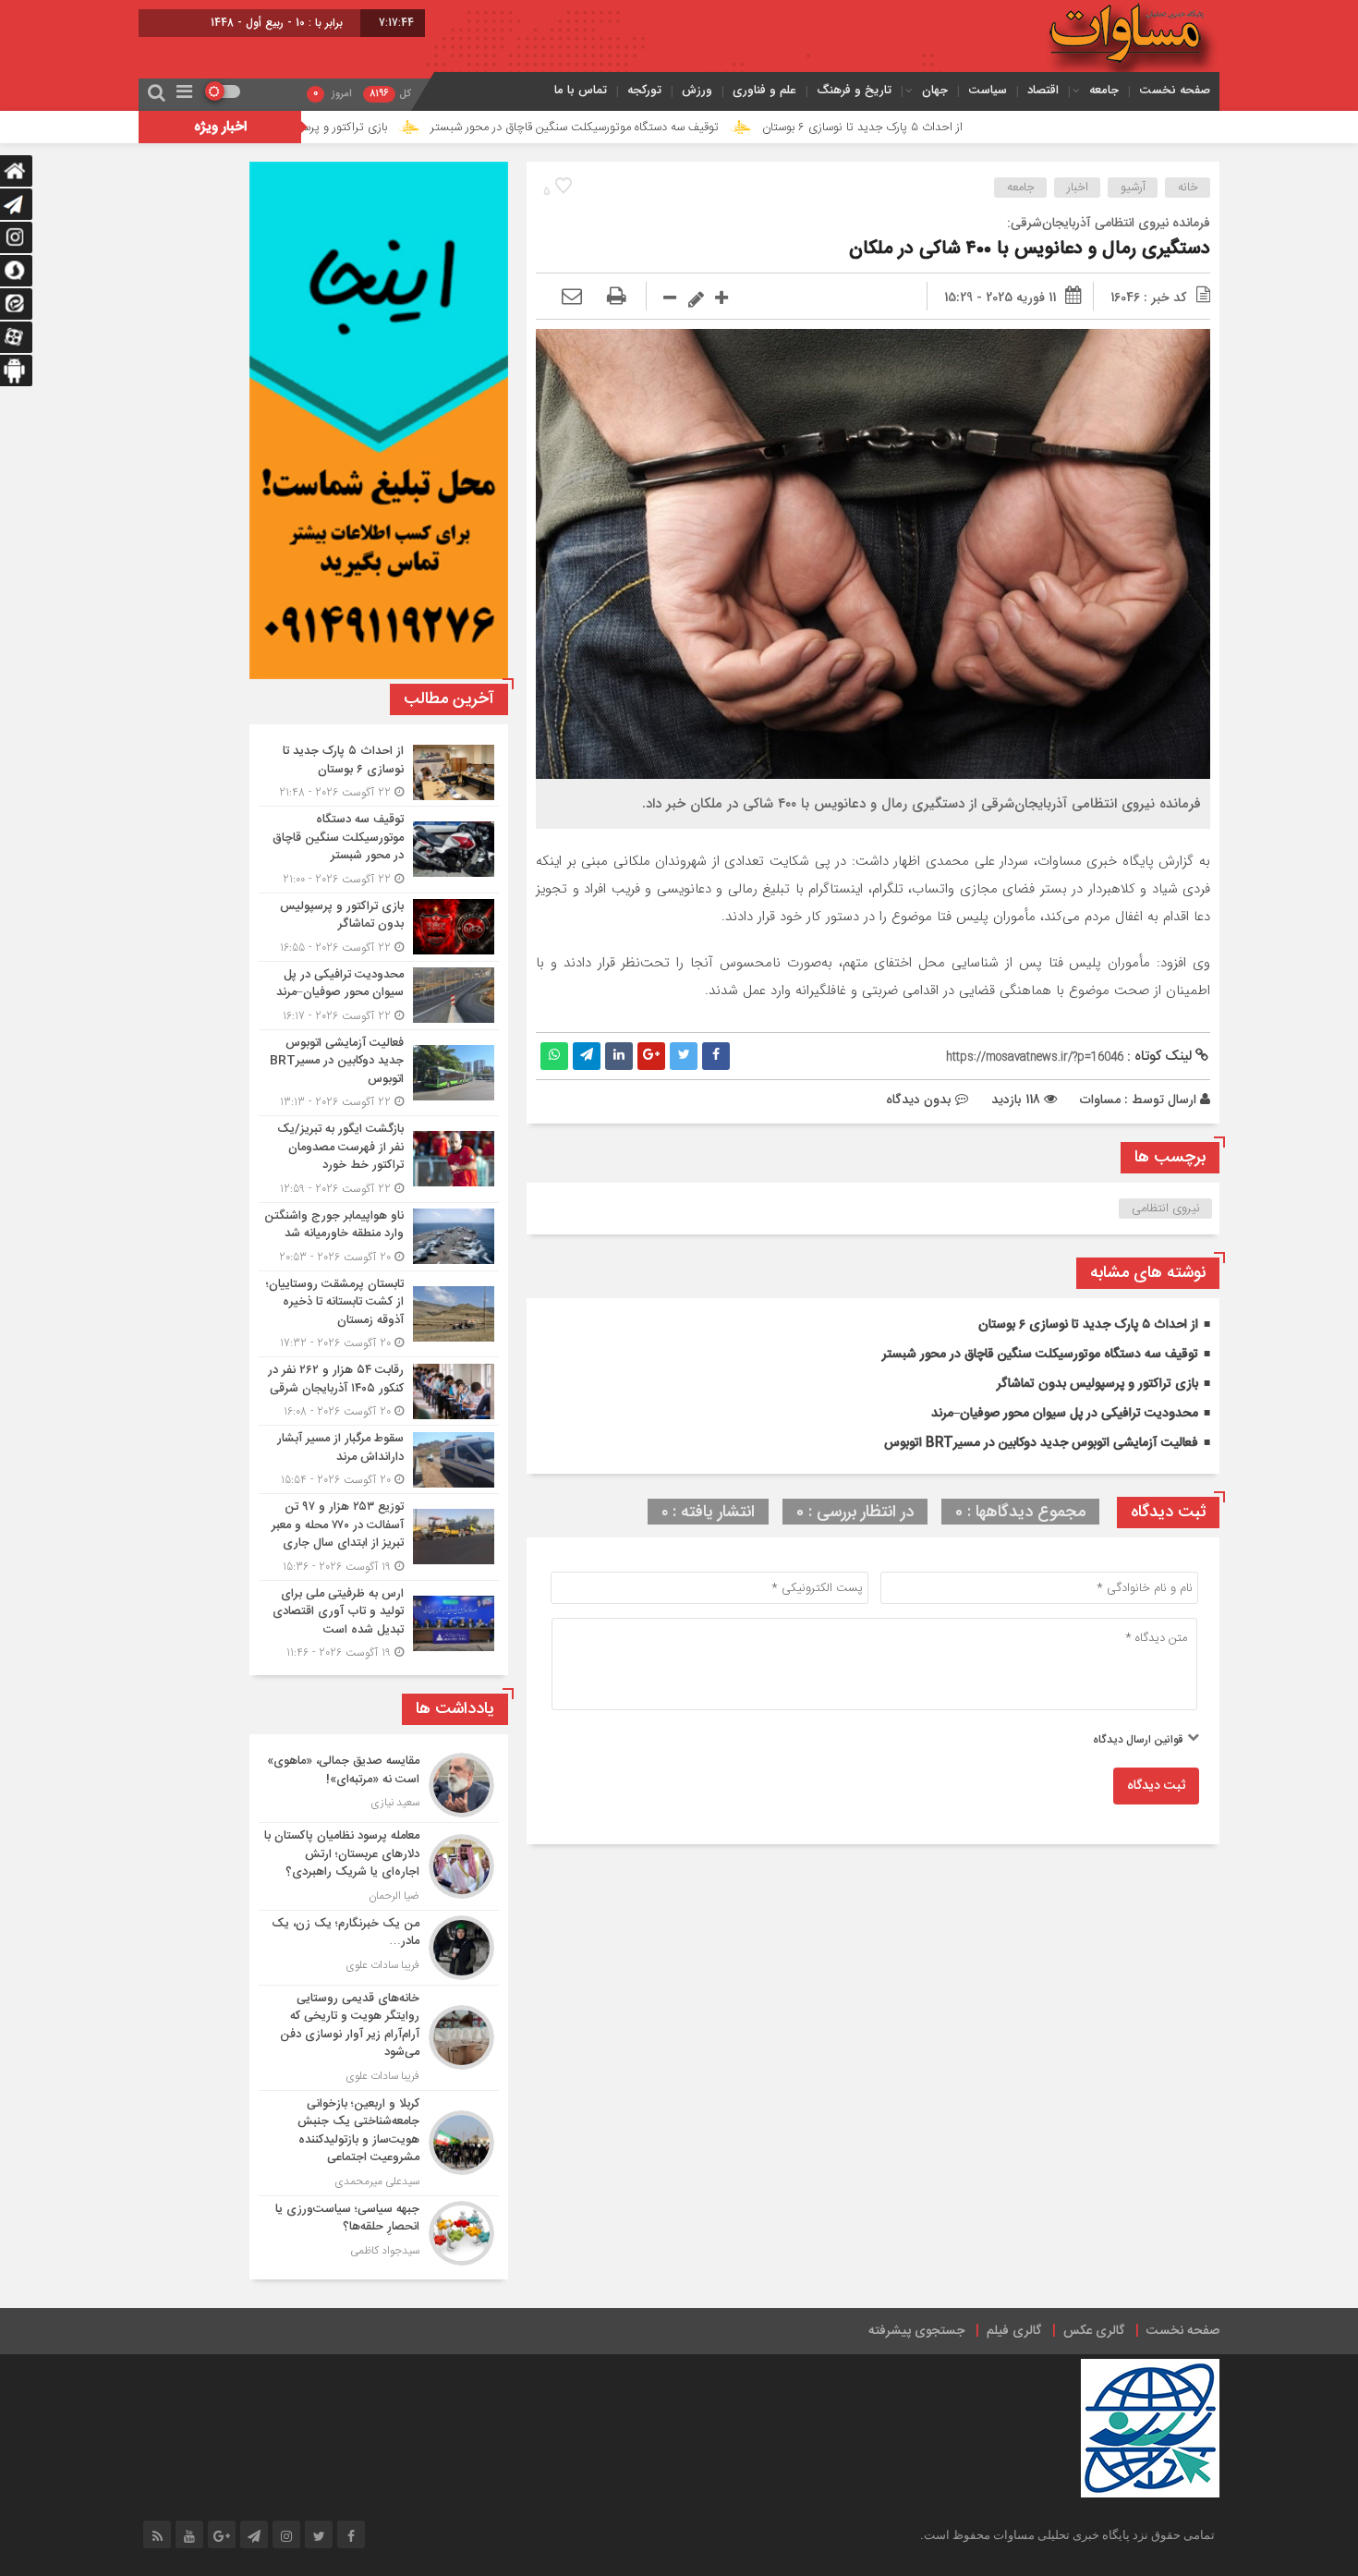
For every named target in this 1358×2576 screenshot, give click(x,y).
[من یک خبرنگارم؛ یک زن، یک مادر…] (379, 1948)
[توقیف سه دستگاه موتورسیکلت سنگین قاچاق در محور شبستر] (379, 850)
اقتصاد (1043, 90)
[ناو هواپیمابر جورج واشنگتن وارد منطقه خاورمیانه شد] (379, 1237)
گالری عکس (1094, 2331)
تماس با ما (581, 90)
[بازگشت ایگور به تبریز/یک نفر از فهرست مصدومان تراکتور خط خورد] (379, 1159)
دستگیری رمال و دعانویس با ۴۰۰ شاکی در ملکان (1030, 249)
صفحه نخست (1175, 90)
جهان (935, 90)
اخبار (1078, 188)
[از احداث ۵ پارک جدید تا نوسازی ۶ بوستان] (379, 772)
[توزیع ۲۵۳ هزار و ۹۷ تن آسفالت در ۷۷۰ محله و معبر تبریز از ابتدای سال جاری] (379, 1537)
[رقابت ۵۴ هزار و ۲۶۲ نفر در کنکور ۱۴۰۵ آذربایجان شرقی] (379, 1391)
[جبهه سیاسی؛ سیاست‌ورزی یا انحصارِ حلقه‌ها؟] (379, 2231)
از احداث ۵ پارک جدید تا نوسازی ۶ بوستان (980, 128)
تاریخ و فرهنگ (854, 90)
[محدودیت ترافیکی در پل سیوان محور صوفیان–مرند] (379, 996)
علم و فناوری (764, 90)
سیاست (988, 90)
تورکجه (644, 90)
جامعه (1104, 90)
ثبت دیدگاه (1156, 1786)
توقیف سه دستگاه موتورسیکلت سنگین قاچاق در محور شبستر (692, 128)
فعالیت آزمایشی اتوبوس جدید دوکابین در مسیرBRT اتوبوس (1041, 1443)
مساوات (1100, 1100)
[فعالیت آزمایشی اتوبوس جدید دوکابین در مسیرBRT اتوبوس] (379, 1073)
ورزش (697, 90)
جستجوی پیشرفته (916, 2331)
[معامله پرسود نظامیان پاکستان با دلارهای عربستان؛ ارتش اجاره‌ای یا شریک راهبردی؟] (379, 1866)
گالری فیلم (1014, 2331)
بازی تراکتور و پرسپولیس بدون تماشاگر (412, 128)
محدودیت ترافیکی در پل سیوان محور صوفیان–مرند (1065, 1414)
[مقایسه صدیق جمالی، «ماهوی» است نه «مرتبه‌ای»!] (379, 1785)
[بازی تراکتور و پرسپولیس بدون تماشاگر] (379, 927)
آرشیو (1133, 188)
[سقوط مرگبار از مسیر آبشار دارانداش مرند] (379, 1459)
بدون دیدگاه (919, 1100)
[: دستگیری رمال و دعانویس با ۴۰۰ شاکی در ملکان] (572, 298)
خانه (1188, 188)
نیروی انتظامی (1166, 1209)
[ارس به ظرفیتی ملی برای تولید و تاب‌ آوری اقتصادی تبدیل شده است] (379, 1622)
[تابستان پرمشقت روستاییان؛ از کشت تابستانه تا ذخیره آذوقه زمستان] (379, 1314)
